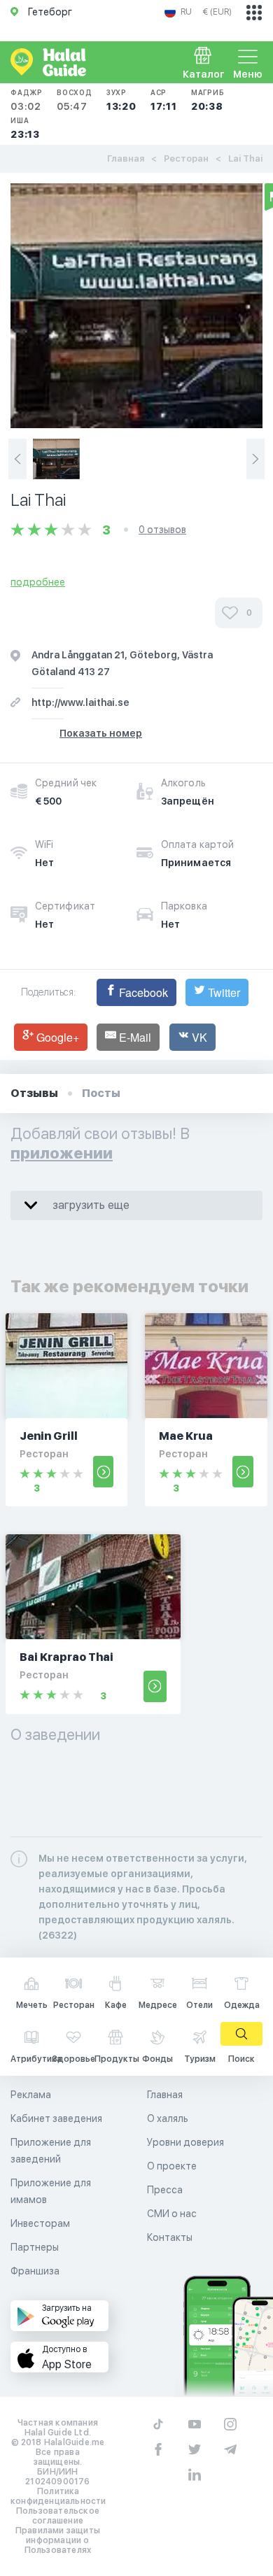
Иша (25, 128)
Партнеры (35, 2247)
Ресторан (186, 158)
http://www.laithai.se (80, 702)
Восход (75, 100)
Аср (164, 100)
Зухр (121, 100)
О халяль (168, 2118)
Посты (101, 1093)
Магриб (208, 100)
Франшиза (35, 2271)
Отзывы (34, 1093)
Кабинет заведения (56, 2118)
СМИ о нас (172, 2214)
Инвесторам (40, 2223)
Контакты (170, 2237)
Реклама (31, 2095)
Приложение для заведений (51, 2151)
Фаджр (27, 100)
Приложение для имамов (51, 2191)
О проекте (172, 2166)
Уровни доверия (185, 2142)
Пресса (165, 2190)
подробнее (38, 582)
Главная (126, 158)
